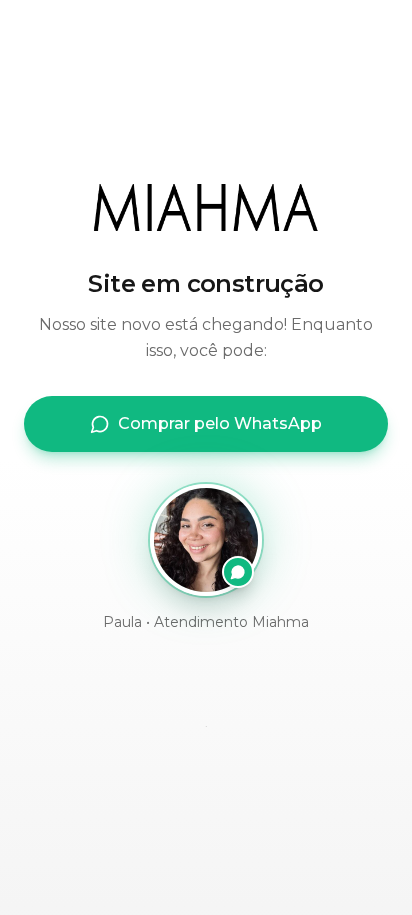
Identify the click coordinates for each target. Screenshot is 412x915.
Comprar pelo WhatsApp (220, 423)
